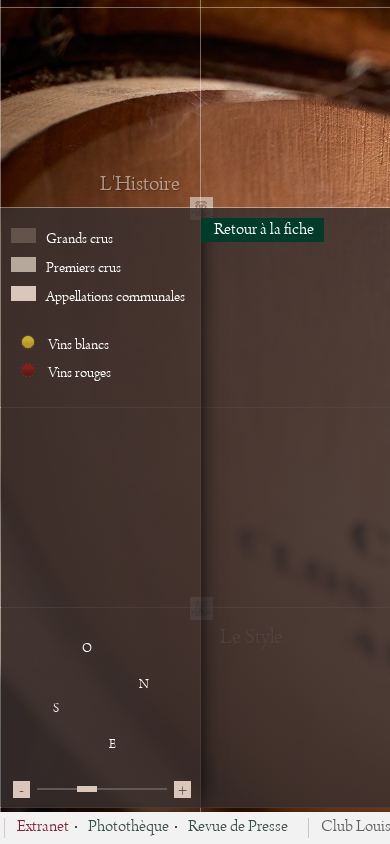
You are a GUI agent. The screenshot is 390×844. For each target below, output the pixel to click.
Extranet (43, 828)
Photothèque (128, 828)
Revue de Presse (238, 828)
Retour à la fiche (262, 230)
